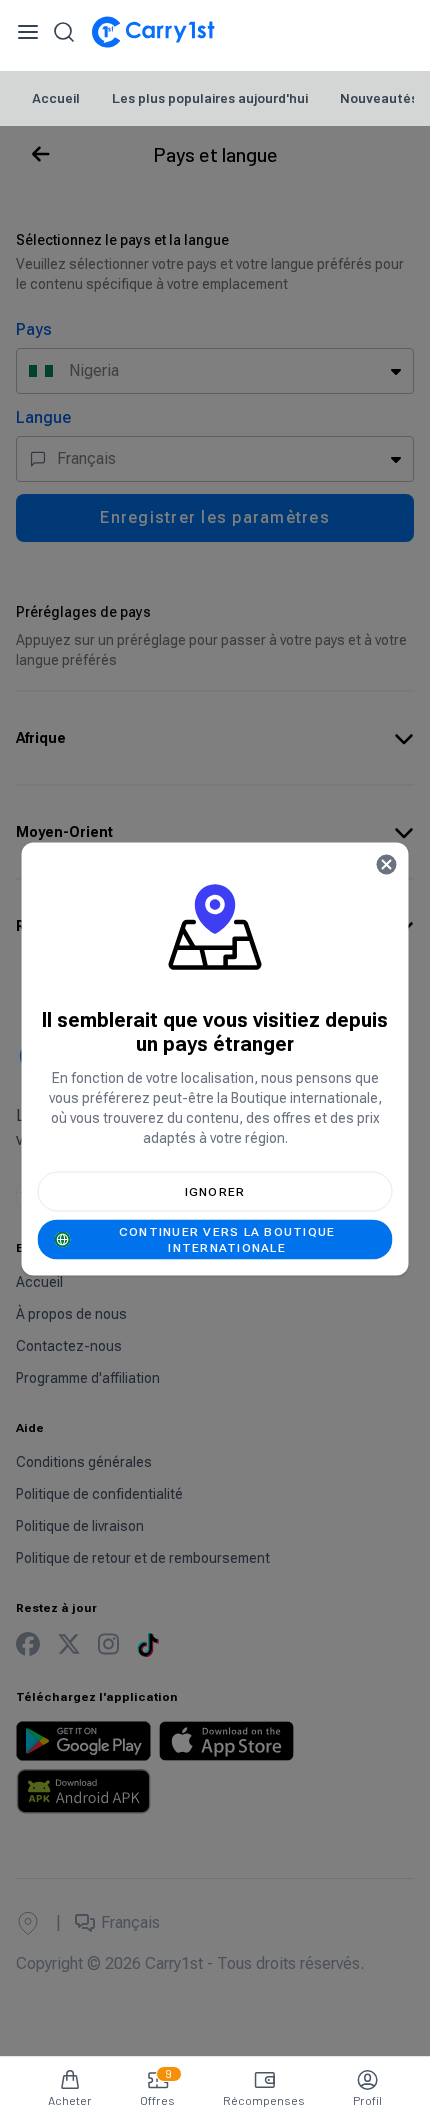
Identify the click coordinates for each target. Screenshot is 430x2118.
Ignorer (215, 1192)
